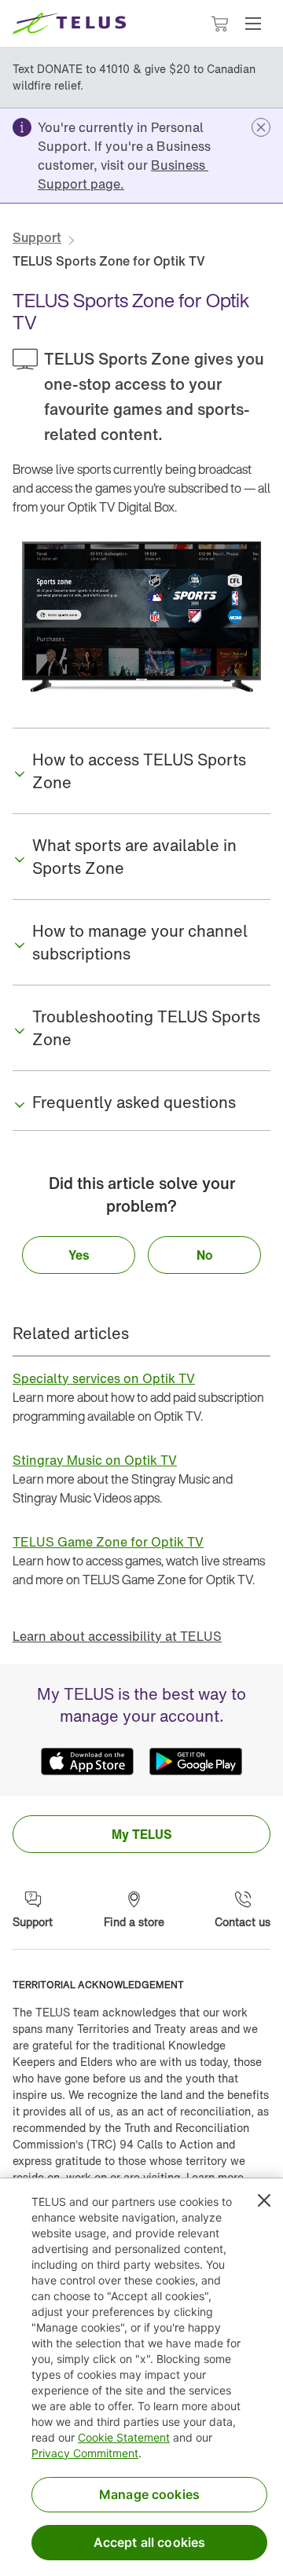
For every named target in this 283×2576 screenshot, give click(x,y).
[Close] (264, 2200)
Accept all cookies (150, 2542)
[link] (123, 174)
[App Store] (87, 1762)
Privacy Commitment (85, 2453)
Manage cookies (149, 2494)
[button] (253, 24)
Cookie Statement (124, 2437)
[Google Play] (196, 1762)
